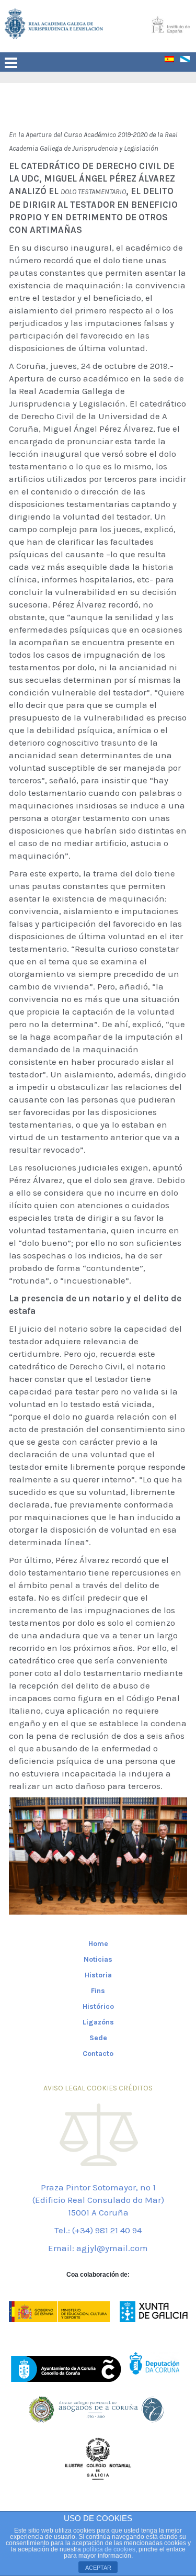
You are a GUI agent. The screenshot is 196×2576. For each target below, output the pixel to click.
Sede (98, 2038)
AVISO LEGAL (64, 2088)
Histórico (98, 2006)
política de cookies (109, 2549)
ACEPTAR (98, 2568)
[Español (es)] (172, 61)
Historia (98, 1975)
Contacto (98, 2054)
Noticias (98, 1959)
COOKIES (102, 2088)
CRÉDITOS (136, 2088)
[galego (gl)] (188, 61)
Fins (98, 1991)
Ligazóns (98, 2022)
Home (98, 1944)
